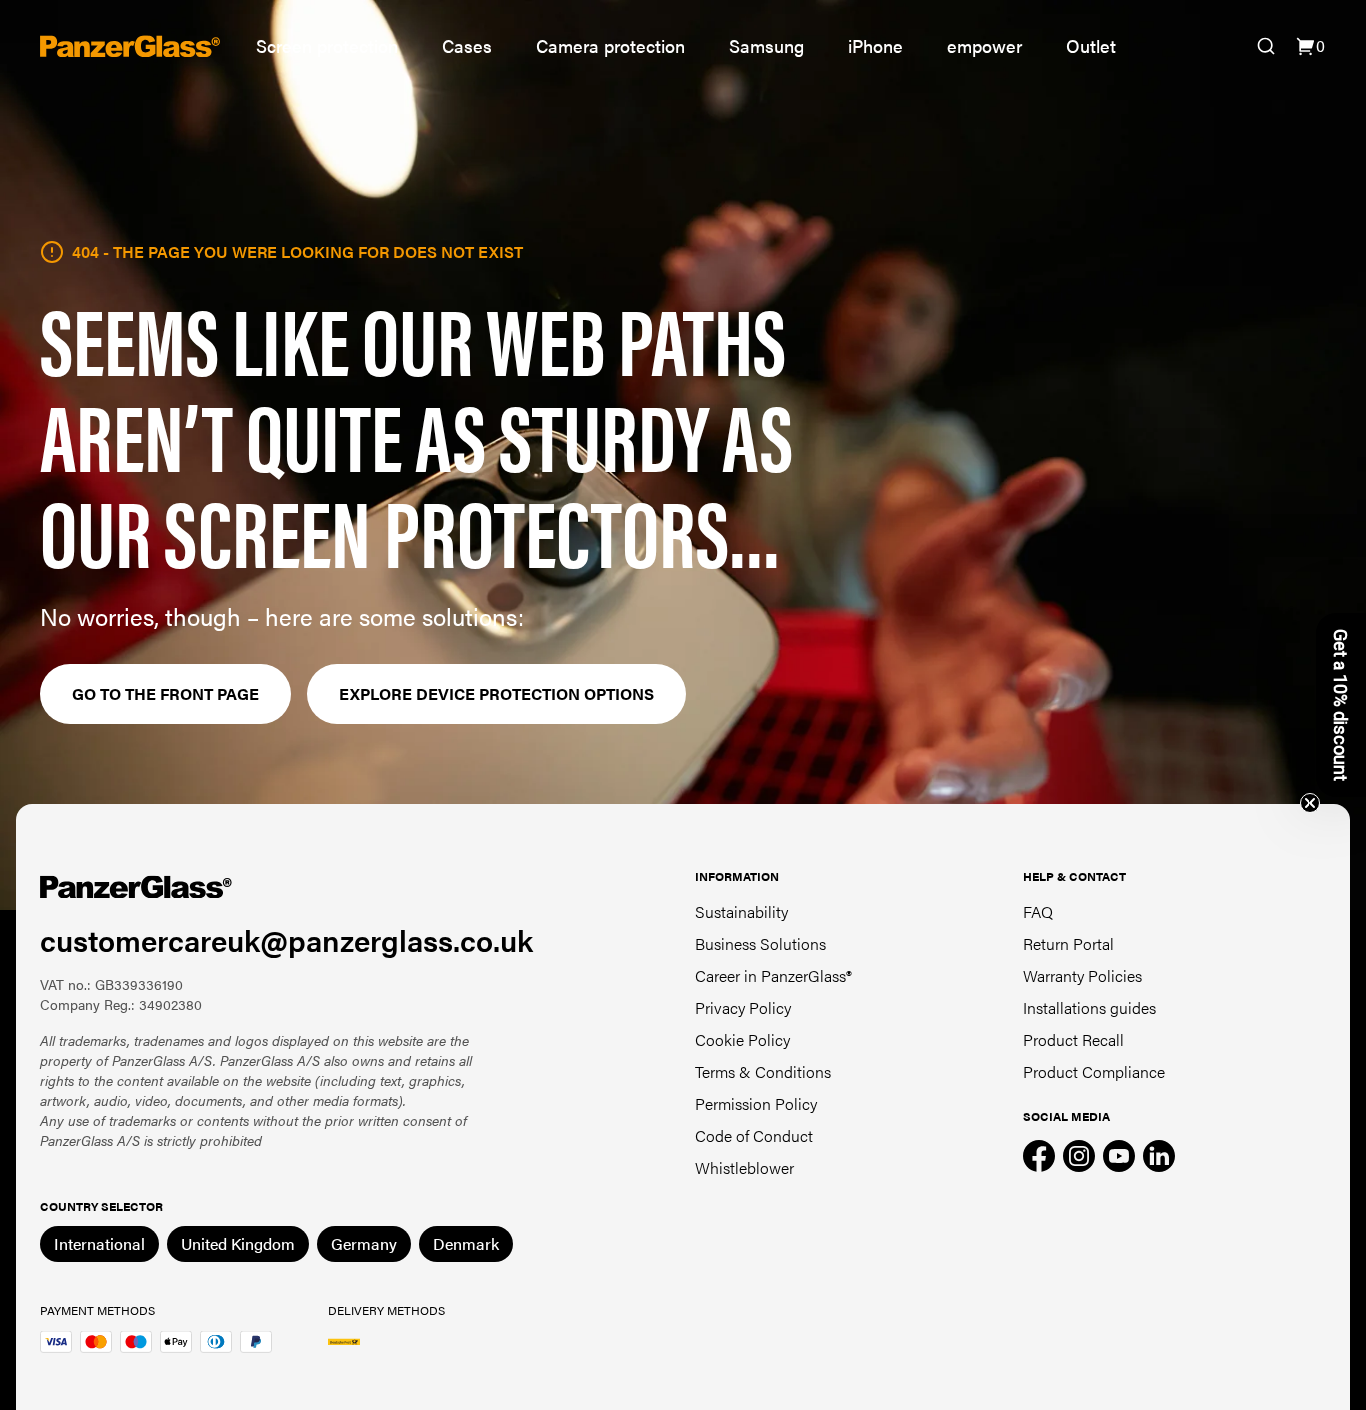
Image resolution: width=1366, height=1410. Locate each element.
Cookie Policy (742, 1039)
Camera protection (610, 45)
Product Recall (1073, 1039)
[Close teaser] (1310, 803)
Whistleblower (744, 1167)
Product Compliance (1094, 1071)
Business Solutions (760, 943)
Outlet (1091, 45)
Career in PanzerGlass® (773, 975)
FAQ (1038, 911)
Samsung (766, 45)
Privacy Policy (743, 1007)
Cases (467, 45)
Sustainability (741, 911)
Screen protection (327, 45)
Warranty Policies (1082, 975)
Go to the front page (165, 693)
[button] (1341, 705)
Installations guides (1089, 1007)
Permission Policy (756, 1103)
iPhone (875, 45)
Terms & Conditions (763, 1071)
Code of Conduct (754, 1135)
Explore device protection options (496, 693)
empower (984, 45)
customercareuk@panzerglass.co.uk (286, 939)
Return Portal (1068, 943)
